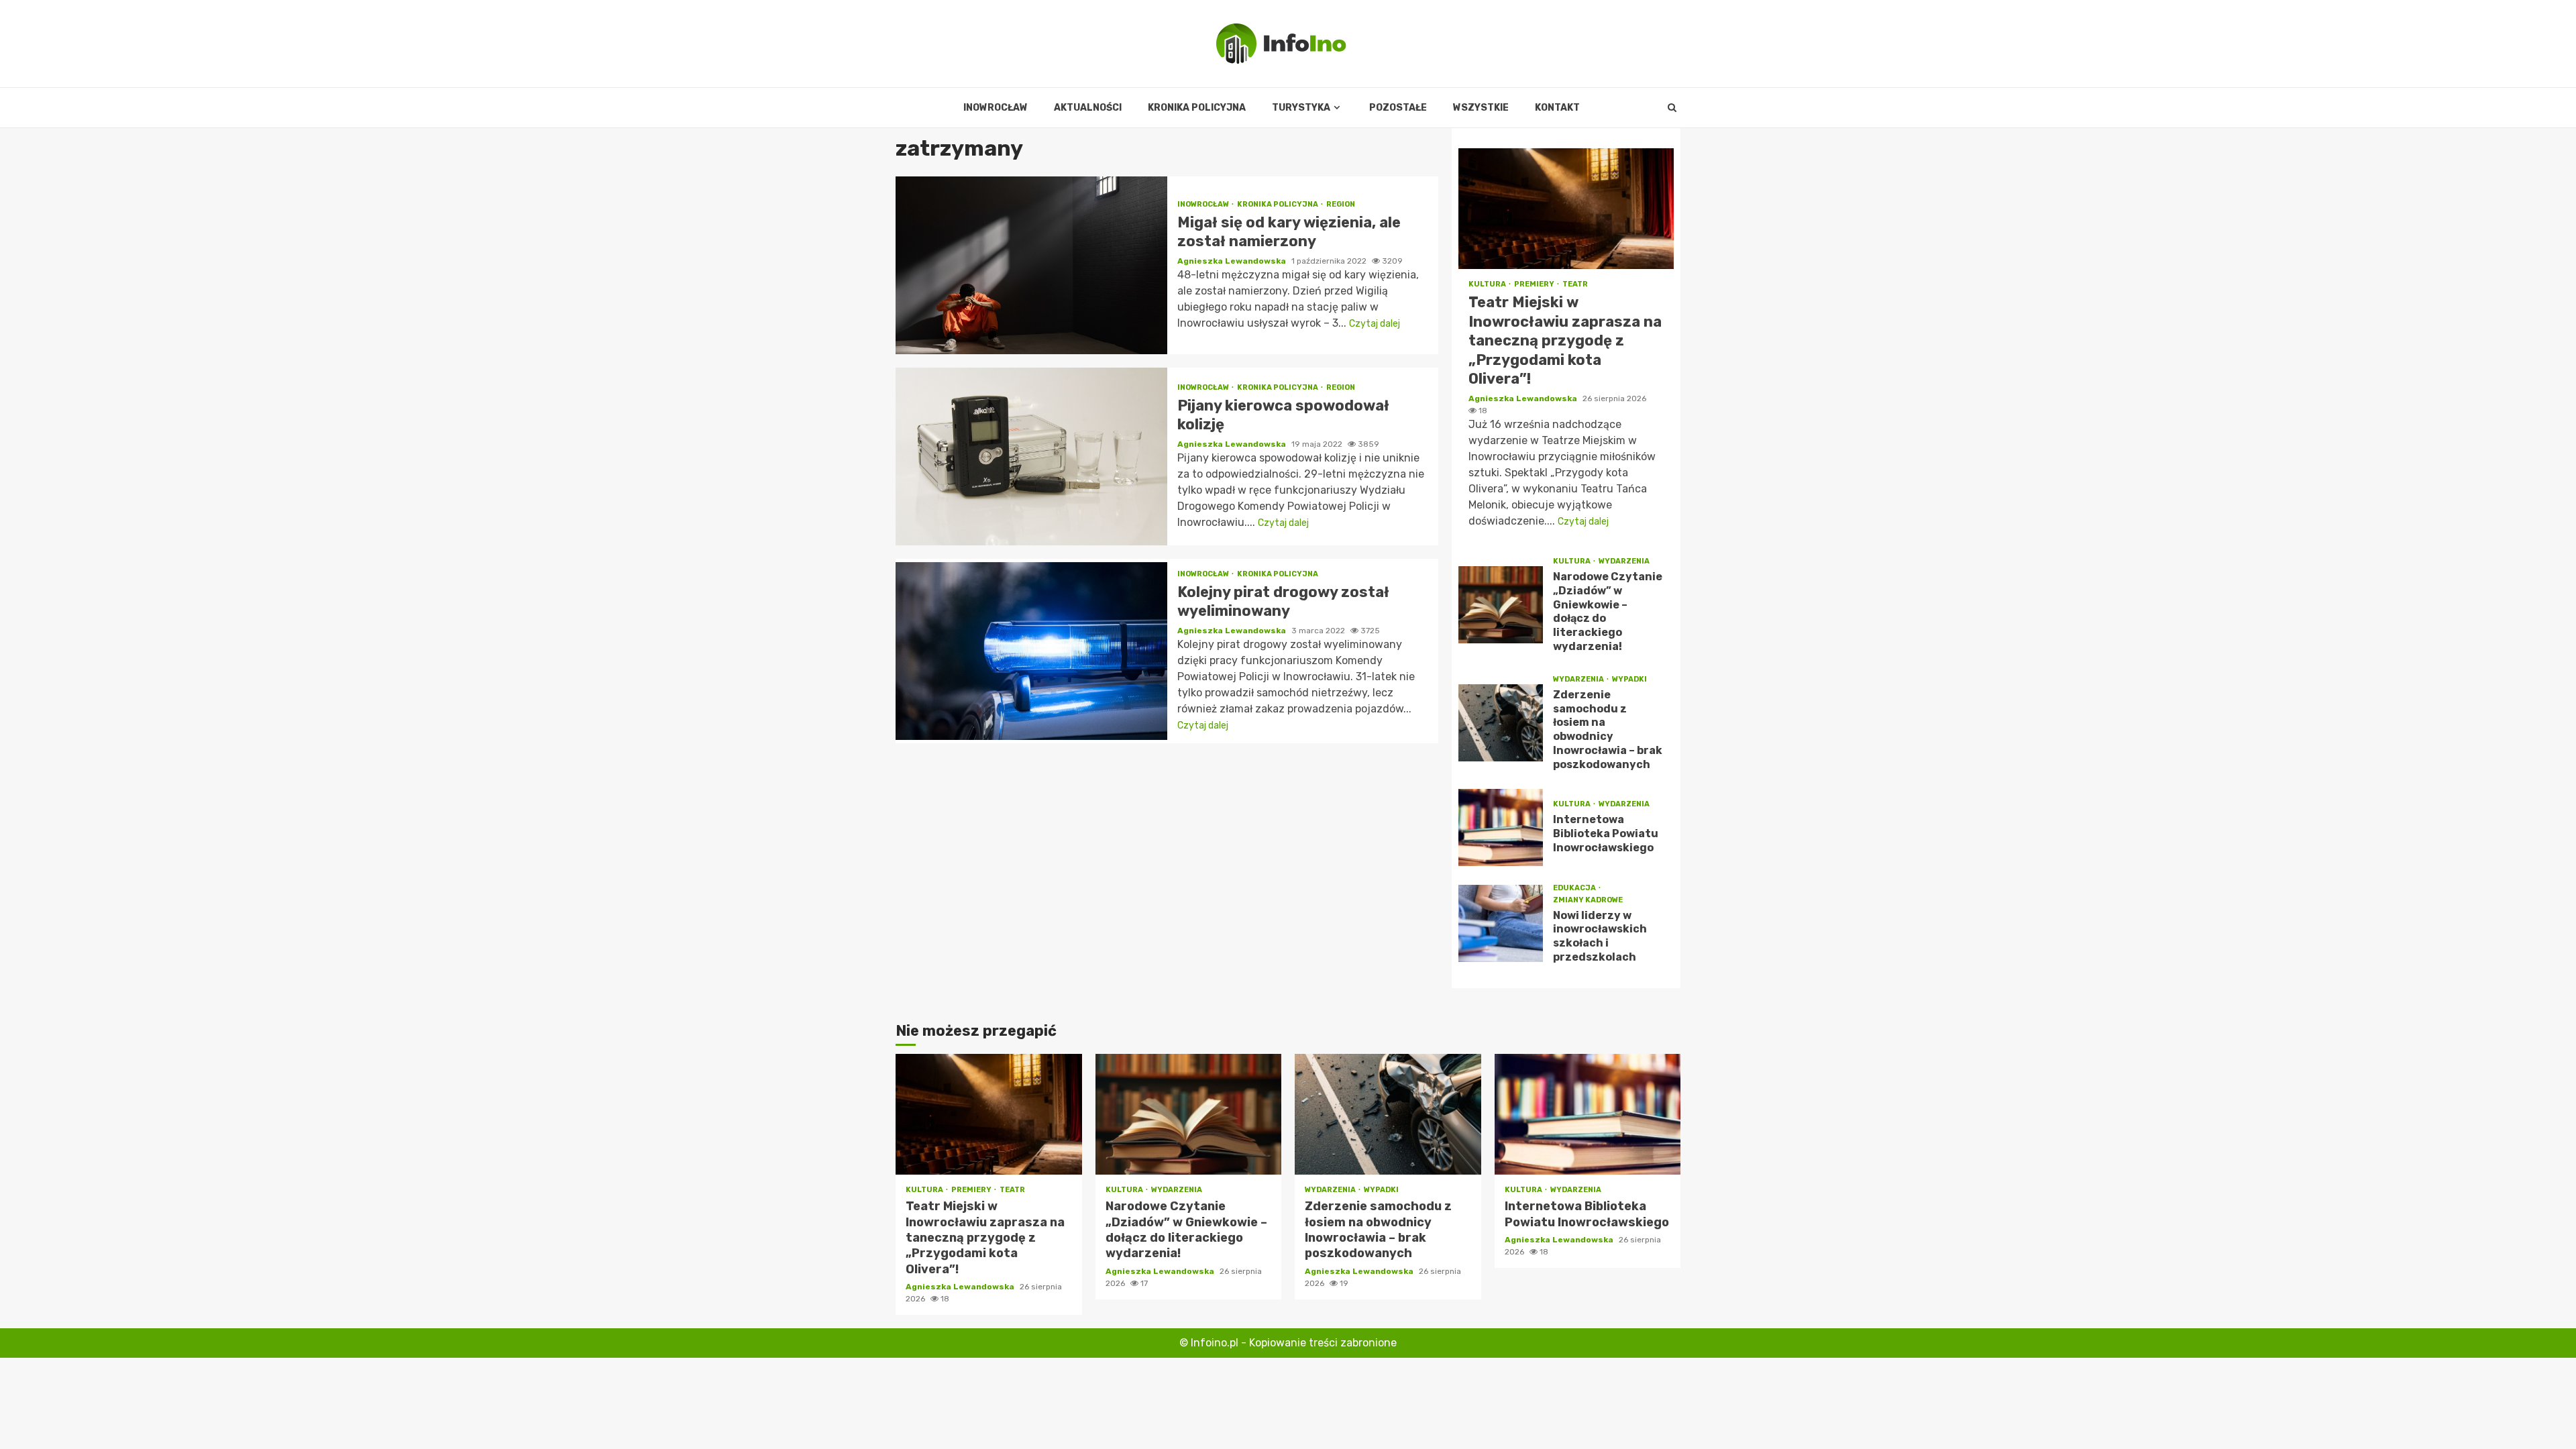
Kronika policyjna (1197, 108)
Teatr (1575, 284)
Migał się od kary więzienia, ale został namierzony (1031, 265)
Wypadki (1629, 679)
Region (1341, 204)
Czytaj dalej (1375, 324)
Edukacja (1575, 888)
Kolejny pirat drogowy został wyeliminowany (1031, 651)
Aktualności (1088, 108)
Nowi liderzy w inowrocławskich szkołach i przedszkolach (1501, 923)
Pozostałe (1398, 108)
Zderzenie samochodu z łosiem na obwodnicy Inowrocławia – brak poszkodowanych (1501, 723)
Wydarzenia (1624, 561)
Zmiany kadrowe (1588, 900)
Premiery (1535, 284)
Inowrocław (996, 108)
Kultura (1488, 284)
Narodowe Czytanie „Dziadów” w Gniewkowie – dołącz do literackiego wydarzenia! (1501, 605)
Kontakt (1557, 108)
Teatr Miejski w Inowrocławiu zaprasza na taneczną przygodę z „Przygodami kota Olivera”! (1566, 209)
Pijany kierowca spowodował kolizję (1031, 457)
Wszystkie (1481, 108)
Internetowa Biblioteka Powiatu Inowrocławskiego (1501, 827)
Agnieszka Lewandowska (1233, 261)
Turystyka (1301, 108)
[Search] (1672, 108)
